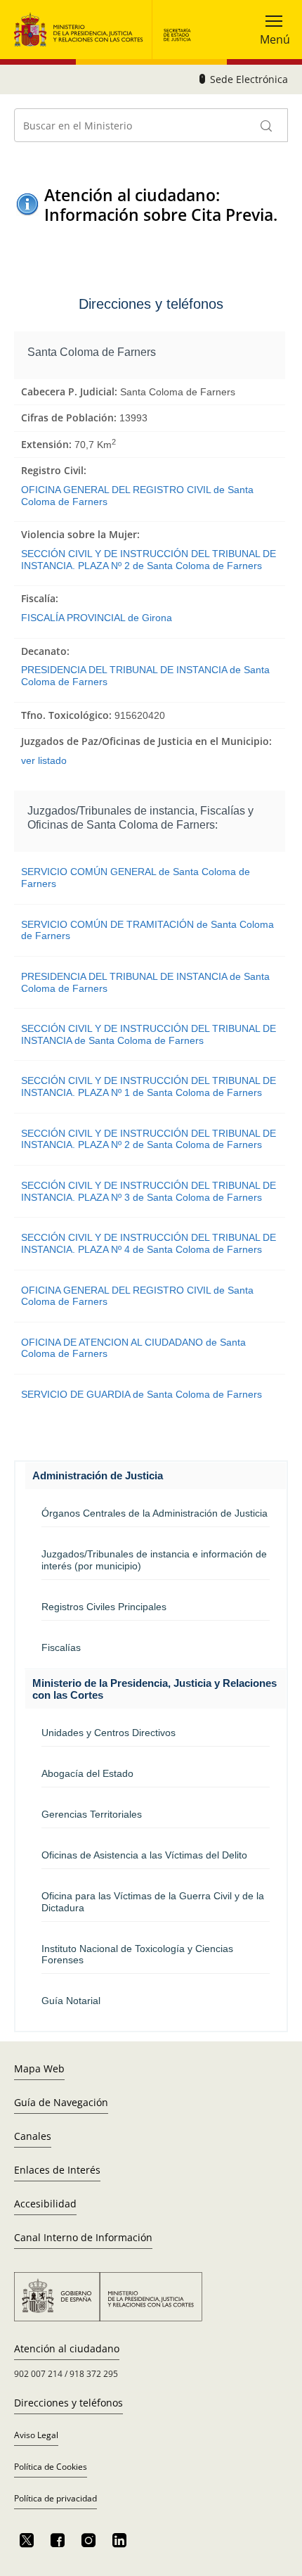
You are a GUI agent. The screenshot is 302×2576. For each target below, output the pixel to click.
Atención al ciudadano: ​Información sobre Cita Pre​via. (161, 205)
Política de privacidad (55, 2498)
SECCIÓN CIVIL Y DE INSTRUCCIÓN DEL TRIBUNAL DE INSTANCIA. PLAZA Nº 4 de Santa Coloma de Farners (149, 1243)
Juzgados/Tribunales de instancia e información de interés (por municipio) (154, 1560)
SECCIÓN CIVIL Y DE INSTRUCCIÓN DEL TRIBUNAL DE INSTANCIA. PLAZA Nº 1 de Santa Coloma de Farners (149, 1086)
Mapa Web (39, 2068)
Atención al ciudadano (67, 2348)
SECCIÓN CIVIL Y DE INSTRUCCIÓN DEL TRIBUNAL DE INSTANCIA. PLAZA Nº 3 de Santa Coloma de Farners (149, 1191)
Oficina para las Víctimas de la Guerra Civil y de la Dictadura (153, 1902)
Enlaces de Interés (57, 2170)
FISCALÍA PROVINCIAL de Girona (97, 618)
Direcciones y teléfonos (68, 2403)
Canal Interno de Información (83, 2237)
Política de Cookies (51, 2467)
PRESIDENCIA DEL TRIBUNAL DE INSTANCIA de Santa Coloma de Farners (145, 676)
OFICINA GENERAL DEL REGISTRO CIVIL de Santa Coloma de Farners (137, 496)
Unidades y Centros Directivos (109, 1733)
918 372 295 (94, 2374)
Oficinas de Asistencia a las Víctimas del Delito (144, 1855)
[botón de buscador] (267, 125)
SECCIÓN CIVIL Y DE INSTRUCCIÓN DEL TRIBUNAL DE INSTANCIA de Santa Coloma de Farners (149, 1034)
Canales (33, 2136)
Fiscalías (61, 1647)
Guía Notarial (71, 2001)
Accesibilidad (45, 2204)
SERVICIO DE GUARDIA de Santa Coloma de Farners (142, 1394)
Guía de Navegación (61, 2102)
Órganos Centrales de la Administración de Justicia (155, 1513)
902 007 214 (38, 2374)
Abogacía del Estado (87, 1773)
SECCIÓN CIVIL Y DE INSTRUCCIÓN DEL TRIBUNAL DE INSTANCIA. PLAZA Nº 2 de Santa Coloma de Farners (149, 560)
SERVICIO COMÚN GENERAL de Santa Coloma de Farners (136, 878)
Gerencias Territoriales (92, 1814)
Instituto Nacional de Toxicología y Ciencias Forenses (137, 1955)
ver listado (44, 760)
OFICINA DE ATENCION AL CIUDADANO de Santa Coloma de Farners (133, 1348)
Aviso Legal (36, 2435)
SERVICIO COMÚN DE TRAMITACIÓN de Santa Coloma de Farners (147, 930)
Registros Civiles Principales (104, 1607)
